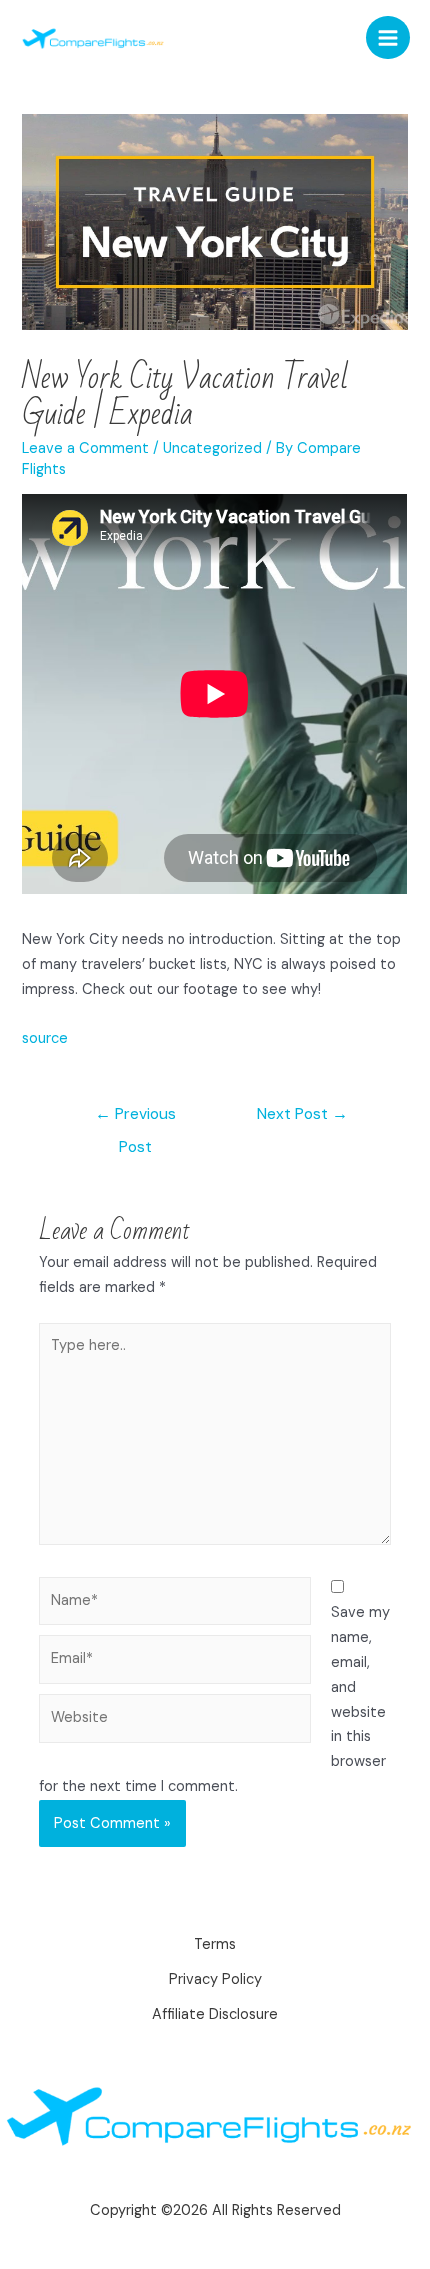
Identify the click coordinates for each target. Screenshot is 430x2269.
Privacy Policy (215, 1979)
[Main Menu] (388, 38)
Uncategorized (212, 448)
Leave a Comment (85, 448)
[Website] (175, 1722)
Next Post (302, 1114)
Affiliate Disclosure (215, 2014)
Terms (215, 1944)
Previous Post (135, 1119)
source (45, 1038)
